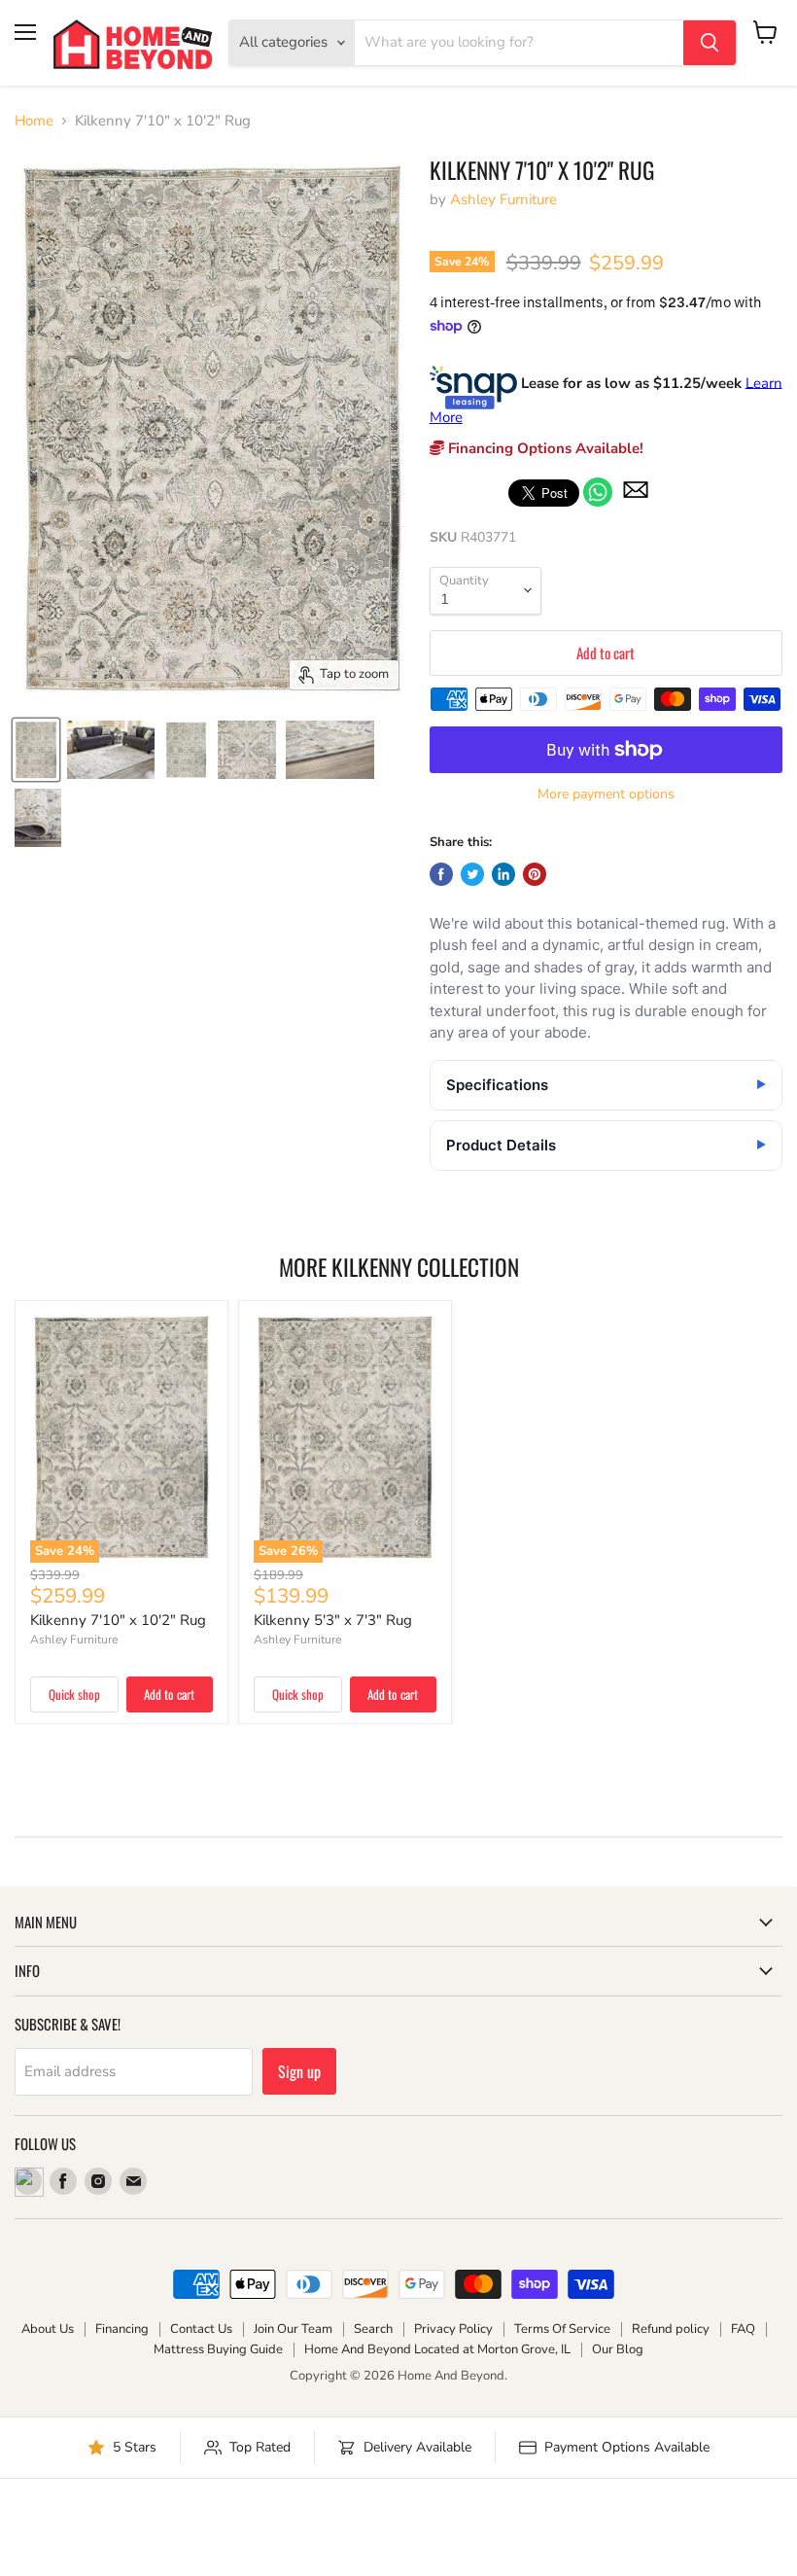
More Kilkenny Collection (399, 1267)
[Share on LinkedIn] (503, 874)
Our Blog (618, 2349)
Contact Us (201, 2329)
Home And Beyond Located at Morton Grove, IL (437, 2349)
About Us (48, 2329)
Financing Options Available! (544, 448)
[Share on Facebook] (441, 874)
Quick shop (74, 1694)
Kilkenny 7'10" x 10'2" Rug (118, 1620)
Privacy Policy (453, 2329)
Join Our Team (293, 2329)
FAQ (743, 2329)
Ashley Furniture (503, 199)
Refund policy (671, 2329)
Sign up (299, 2071)
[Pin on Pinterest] (535, 874)
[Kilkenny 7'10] (36, 750)
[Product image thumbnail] (111, 750)
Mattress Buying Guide (218, 2349)
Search (373, 2329)
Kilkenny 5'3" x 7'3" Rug (333, 1620)
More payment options (606, 794)
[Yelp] (28, 2181)
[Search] (710, 43)
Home (34, 121)
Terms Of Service (562, 2329)
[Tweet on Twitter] (472, 874)
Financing (122, 2329)
